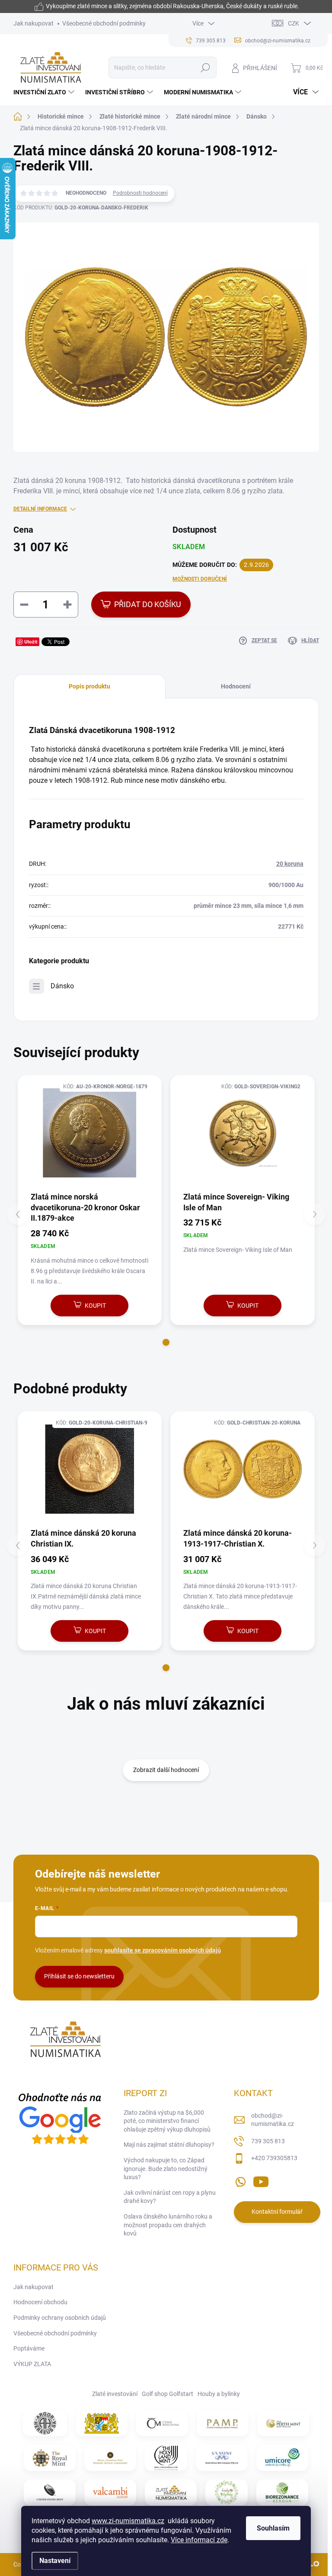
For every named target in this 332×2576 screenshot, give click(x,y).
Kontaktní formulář (277, 2212)
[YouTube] (261, 2180)
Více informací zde (199, 2540)
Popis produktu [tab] (89, 686)
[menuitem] (45, 92)
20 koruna (290, 864)
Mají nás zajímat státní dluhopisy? (169, 2145)
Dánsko (62, 986)
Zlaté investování (115, 2394)
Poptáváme (29, 2348)
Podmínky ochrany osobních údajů (60, 2318)
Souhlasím (273, 2528)
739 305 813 (268, 2141)
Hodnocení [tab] (236, 686)
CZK (294, 23)
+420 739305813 (274, 2158)
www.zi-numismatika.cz (128, 2521)
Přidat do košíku (148, 604)
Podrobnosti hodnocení (140, 193)
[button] (166, 1342)
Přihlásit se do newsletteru (79, 1976)
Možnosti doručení (200, 579)
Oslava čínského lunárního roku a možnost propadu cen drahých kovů (168, 2225)
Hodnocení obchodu (40, 2302)
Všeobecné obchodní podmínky (104, 23)
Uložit (31, 642)
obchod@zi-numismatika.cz (273, 2120)
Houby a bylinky (219, 2394)
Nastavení (55, 2561)
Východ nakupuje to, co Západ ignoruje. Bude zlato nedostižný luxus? (166, 2169)
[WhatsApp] (240, 2180)
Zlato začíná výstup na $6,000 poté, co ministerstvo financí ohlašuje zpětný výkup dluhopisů (167, 2121)
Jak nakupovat (34, 23)
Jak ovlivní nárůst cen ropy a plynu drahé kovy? (170, 2197)
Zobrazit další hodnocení (166, 1770)
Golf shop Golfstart (168, 2394)
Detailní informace (40, 509)
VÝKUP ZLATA (32, 2364)
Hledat (205, 68)
